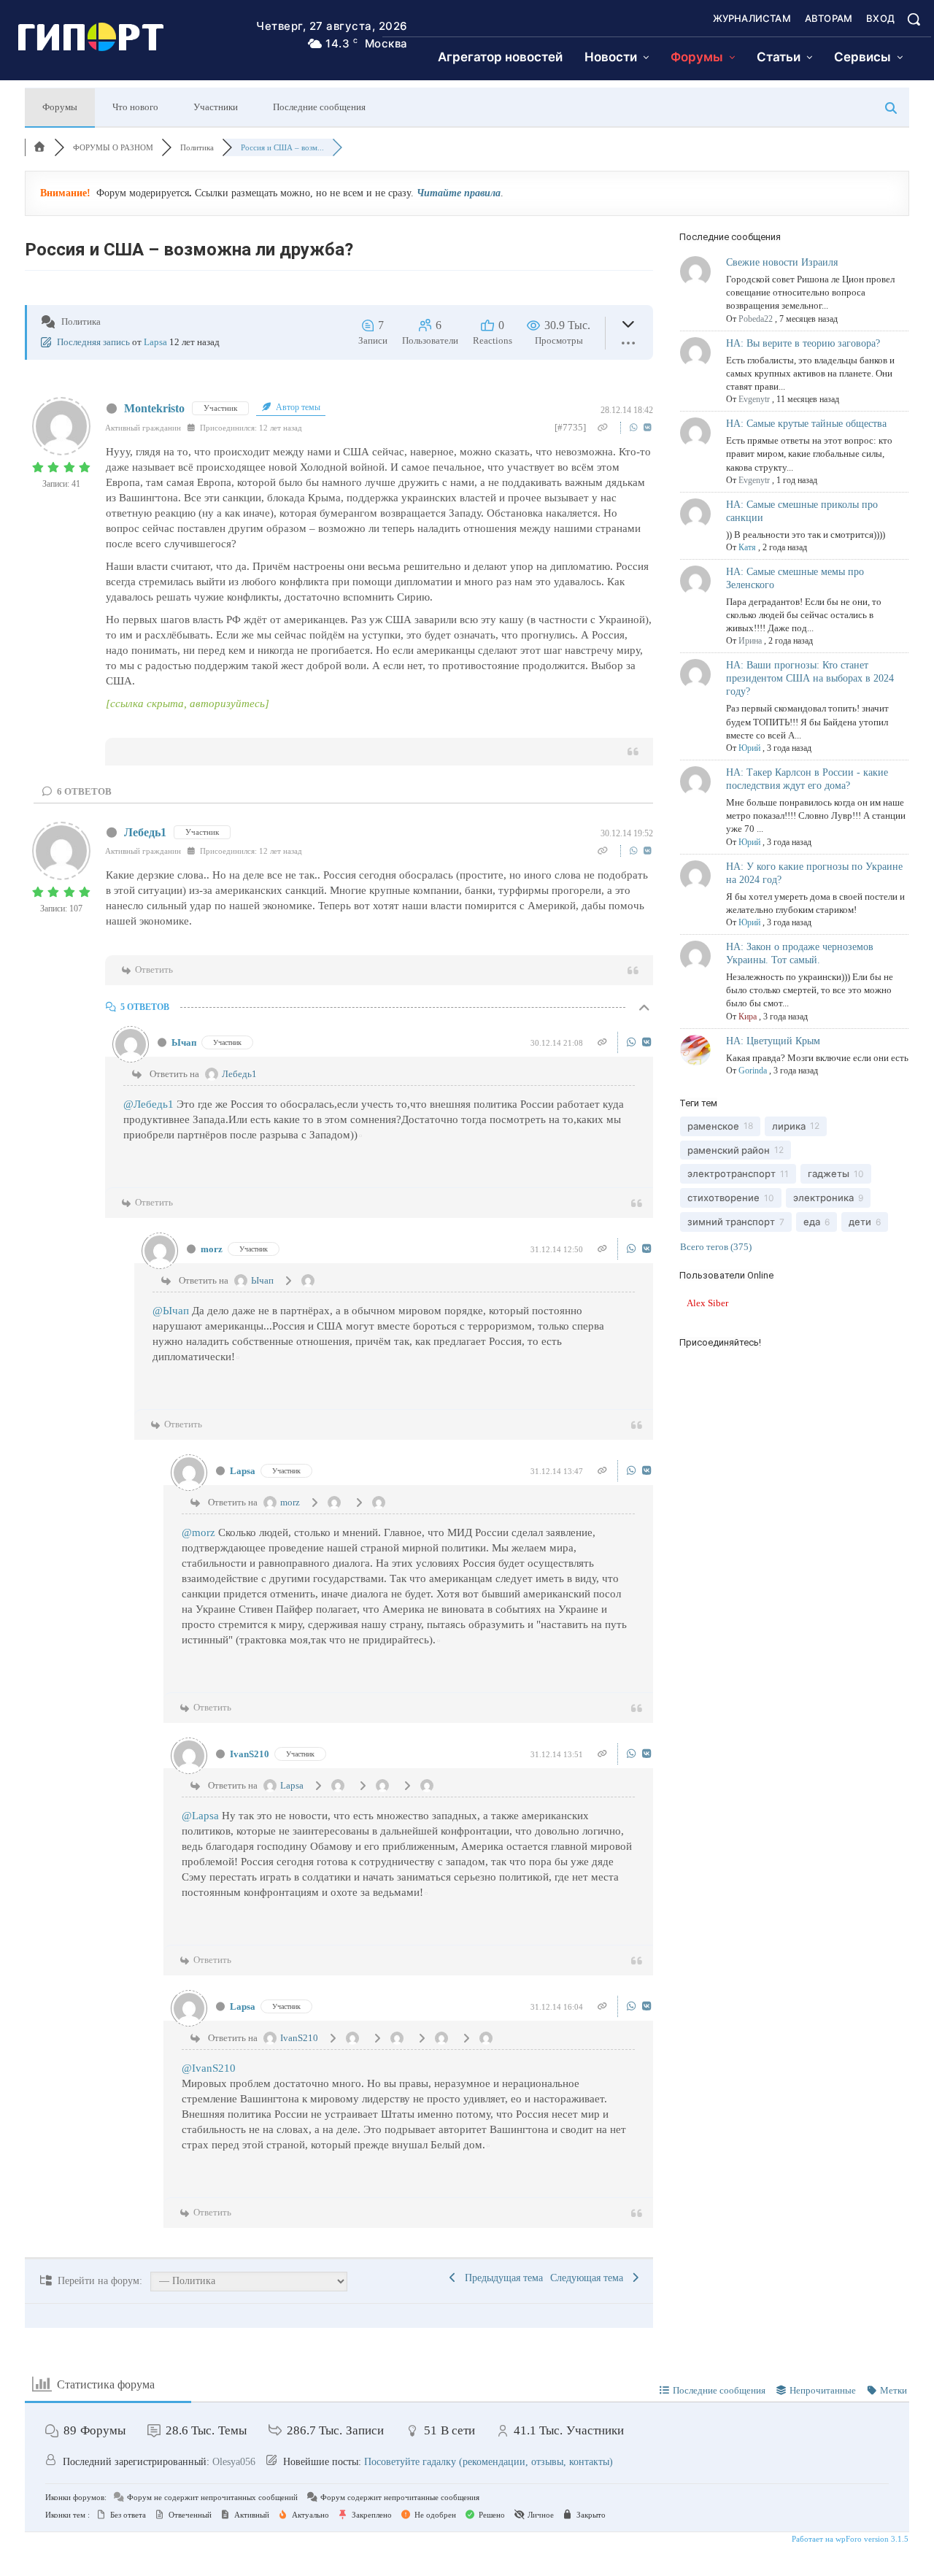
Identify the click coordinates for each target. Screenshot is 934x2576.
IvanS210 (250, 1754)
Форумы (60, 107)
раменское (713, 1126)
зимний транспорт (731, 1222)
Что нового (135, 107)
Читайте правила (459, 193)
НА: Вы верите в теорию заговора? (803, 343)
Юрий (749, 748)
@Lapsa (200, 1816)
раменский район (729, 1150)
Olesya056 (234, 2462)
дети (860, 1222)
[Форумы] (39, 147)
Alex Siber (707, 1303)
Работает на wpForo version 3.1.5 (849, 2539)
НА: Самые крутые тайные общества (806, 424)
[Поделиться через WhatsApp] (635, 427)
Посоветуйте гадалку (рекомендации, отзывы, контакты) (489, 2462)
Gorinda (753, 1071)
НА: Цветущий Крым (773, 1041)
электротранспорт (732, 1173)
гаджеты (829, 1173)
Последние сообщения (319, 107)
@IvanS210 (209, 2068)
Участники (216, 107)
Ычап (184, 1042)
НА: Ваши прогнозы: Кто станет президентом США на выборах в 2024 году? (810, 678)
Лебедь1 (145, 832)
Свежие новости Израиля (782, 262)
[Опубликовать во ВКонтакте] (648, 427)
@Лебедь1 (148, 1104)
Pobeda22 (756, 319)
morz (212, 1249)
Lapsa (155, 342)
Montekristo (154, 408)
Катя (747, 547)
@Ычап (171, 1311)
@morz (198, 1532)
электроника (823, 1198)
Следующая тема (590, 2278)
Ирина (750, 641)
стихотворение (723, 1198)
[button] (914, 19)
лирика (789, 1126)
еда (812, 1222)
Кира (748, 1017)
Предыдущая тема (501, 2278)
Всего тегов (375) (716, 1247)
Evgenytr (754, 399)
